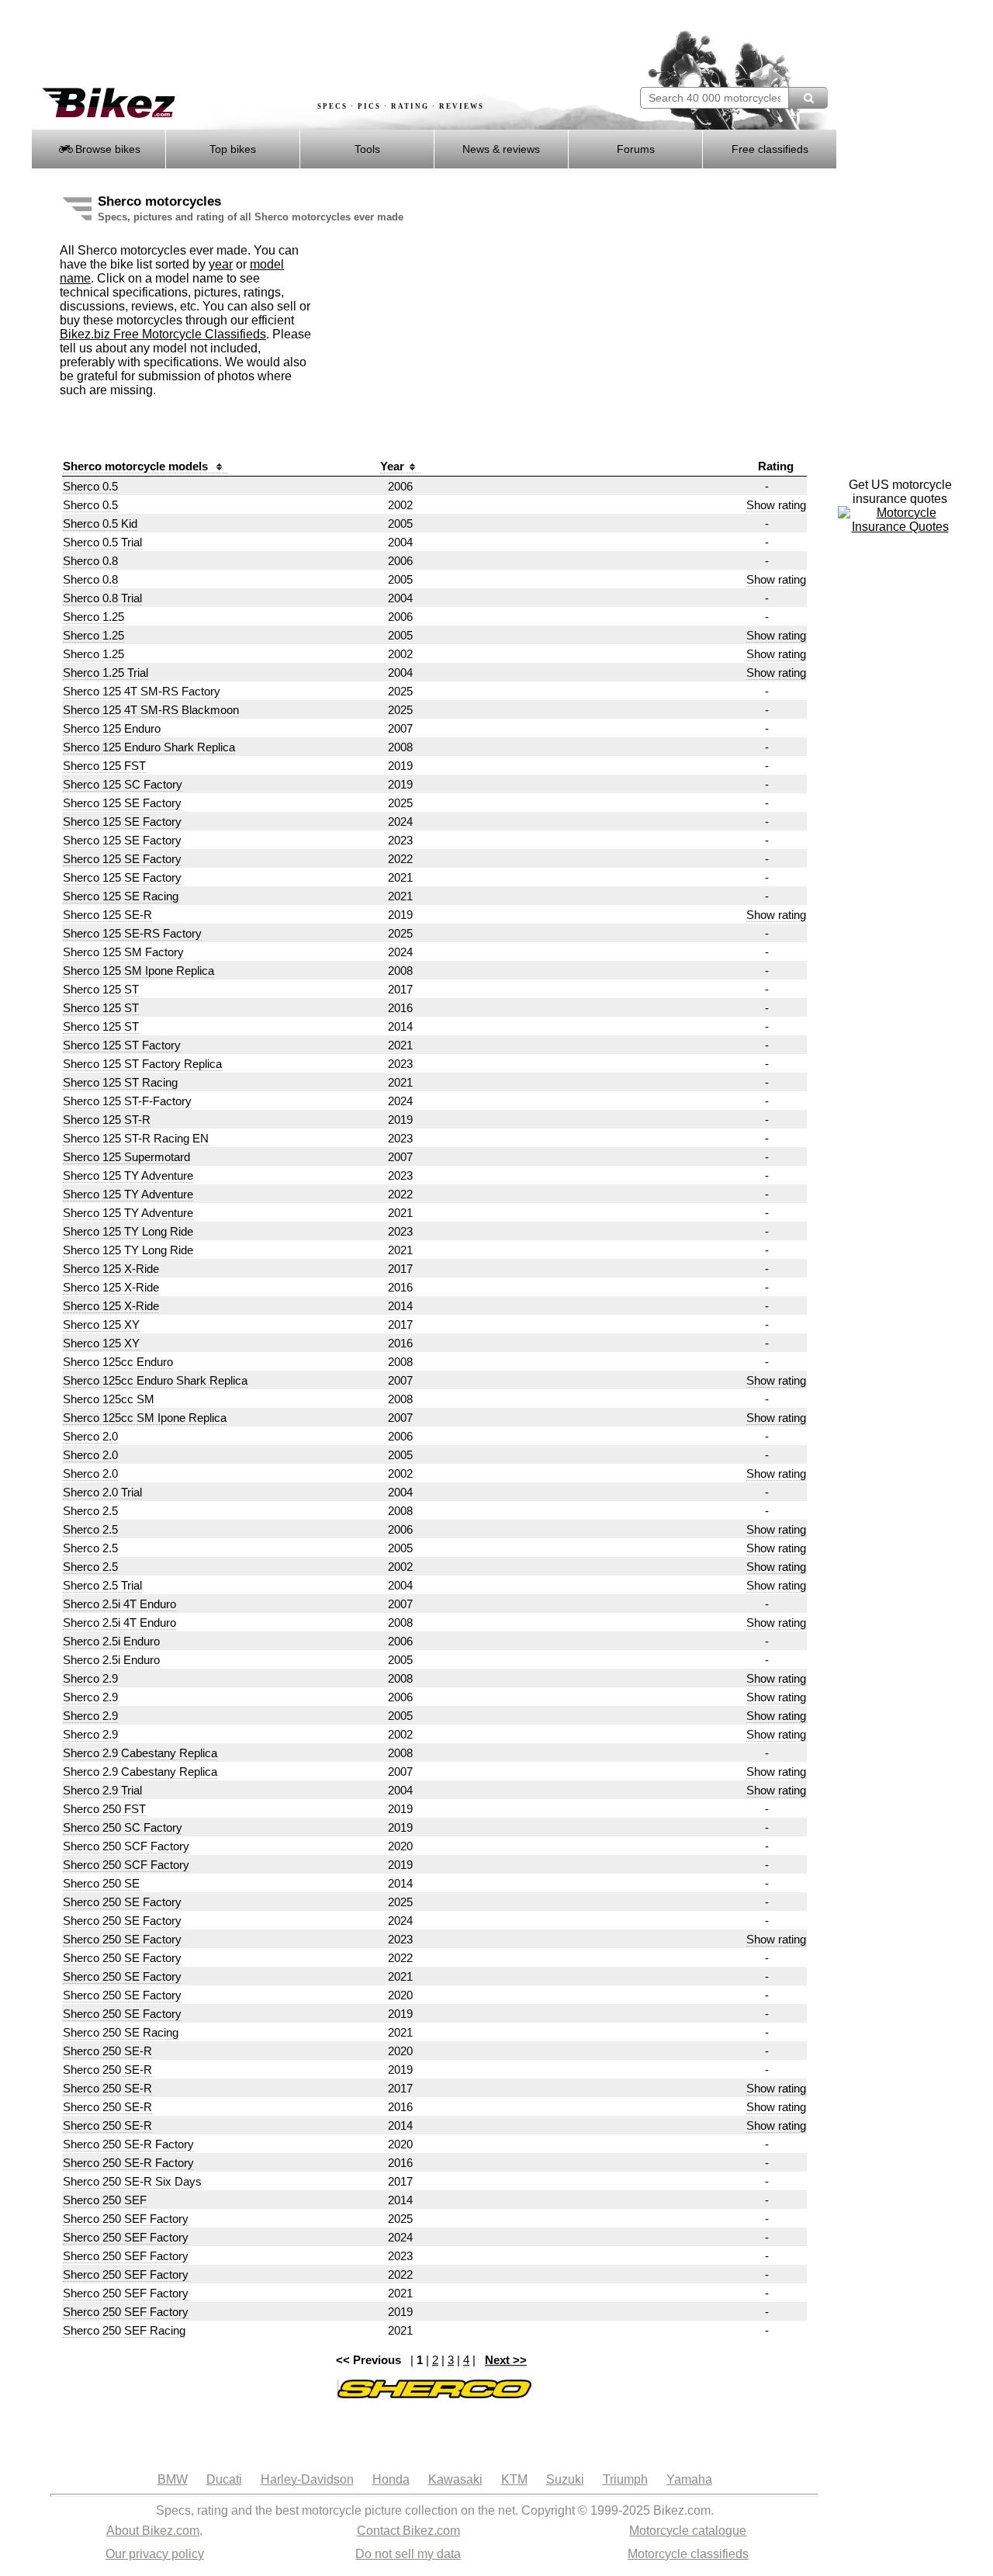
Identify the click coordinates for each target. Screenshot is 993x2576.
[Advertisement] (313, 44)
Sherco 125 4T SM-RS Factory (142, 691)
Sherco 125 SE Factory (122, 803)
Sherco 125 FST (104, 766)
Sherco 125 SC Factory (123, 784)
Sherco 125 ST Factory (122, 1045)
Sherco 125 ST (101, 989)
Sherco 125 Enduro (112, 728)
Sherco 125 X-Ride (111, 1269)
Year (392, 466)
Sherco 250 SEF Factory (126, 2219)
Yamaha (689, 2479)
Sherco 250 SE (101, 1883)
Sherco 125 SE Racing (121, 896)
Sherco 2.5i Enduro (111, 1641)
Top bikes (233, 149)
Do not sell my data (408, 2554)
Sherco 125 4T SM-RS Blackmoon (151, 710)
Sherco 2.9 (90, 1678)
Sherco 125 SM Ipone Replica (138, 971)
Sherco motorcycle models (137, 466)
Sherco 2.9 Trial (102, 1790)
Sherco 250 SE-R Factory (128, 2144)
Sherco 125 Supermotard (126, 1157)
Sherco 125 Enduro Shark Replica (149, 747)
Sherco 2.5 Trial (102, 1585)
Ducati (224, 2479)
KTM (514, 2479)
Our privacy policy (155, 2554)
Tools (367, 149)
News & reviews (501, 149)
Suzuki (565, 2479)
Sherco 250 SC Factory (123, 1827)
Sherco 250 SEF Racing (124, 2330)
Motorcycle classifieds (688, 2554)
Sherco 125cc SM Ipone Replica (145, 1418)
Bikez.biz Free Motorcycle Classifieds (163, 334)
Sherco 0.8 (90, 561)
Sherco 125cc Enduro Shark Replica (155, 1380)
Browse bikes (106, 149)
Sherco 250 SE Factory (122, 1902)
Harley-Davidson (307, 2479)
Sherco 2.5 (90, 1511)
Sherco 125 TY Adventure (128, 1175)
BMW (173, 2479)
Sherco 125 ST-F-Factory (127, 1101)
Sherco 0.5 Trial (102, 542)
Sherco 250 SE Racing (121, 2032)
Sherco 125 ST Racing (120, 1082)
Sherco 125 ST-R (107, 1120)
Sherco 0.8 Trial (102, 598)
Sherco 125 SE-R (107, 915)
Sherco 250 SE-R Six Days (132, 2181)
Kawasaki (455, 2479)
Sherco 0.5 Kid (100, 524)
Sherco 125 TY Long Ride (128, 1231)
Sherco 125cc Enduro (118, 1362)
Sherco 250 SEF (105, 2200)
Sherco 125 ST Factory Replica (142, 1064)
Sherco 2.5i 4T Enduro (119, 1604)
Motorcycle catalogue (688, 2531)
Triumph (625, 2479)
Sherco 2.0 (90, 1436)
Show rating (776, 505)
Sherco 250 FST (104, 1809)
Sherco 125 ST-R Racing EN (136, 1138)
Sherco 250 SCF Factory (126, 1846)
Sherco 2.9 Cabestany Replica (140, 1753)
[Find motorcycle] (808, 98)
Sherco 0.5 (90, 486)
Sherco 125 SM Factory (123, 952)
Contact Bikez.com (408, 2531)
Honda (391, 2479)
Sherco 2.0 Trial (102, 1492)
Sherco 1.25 (93, 617)
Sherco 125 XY (101, 1324)
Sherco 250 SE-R (107, 2051)
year (221, 264)
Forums (636, 149)
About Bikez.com (153, 2531)
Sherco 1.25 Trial (106, 673)
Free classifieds (770, 149)
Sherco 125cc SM (109, 1399)
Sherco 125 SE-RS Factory (132, 933)
